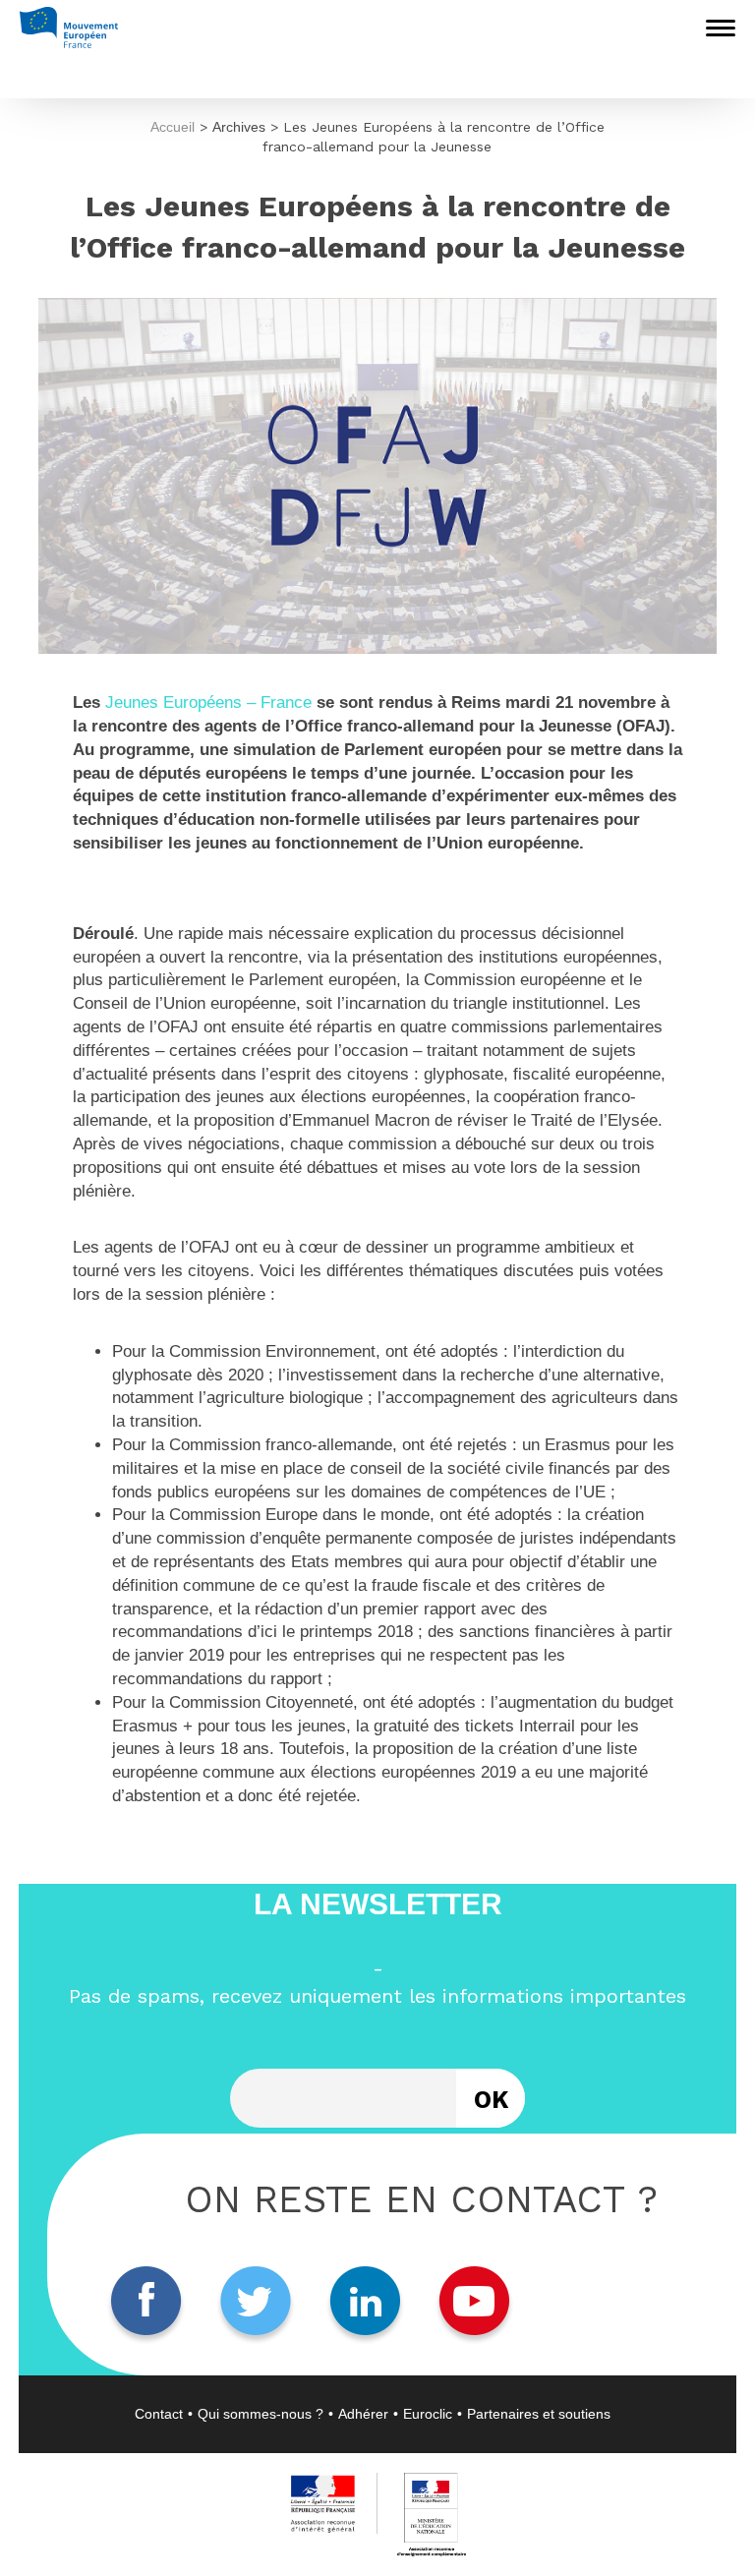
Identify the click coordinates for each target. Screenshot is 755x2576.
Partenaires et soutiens (539, 2414)
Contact (159, 2414)
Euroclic (428, 2414)
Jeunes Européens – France (208, 703)
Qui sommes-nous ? (261, 2414)
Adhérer (363, 2414)
